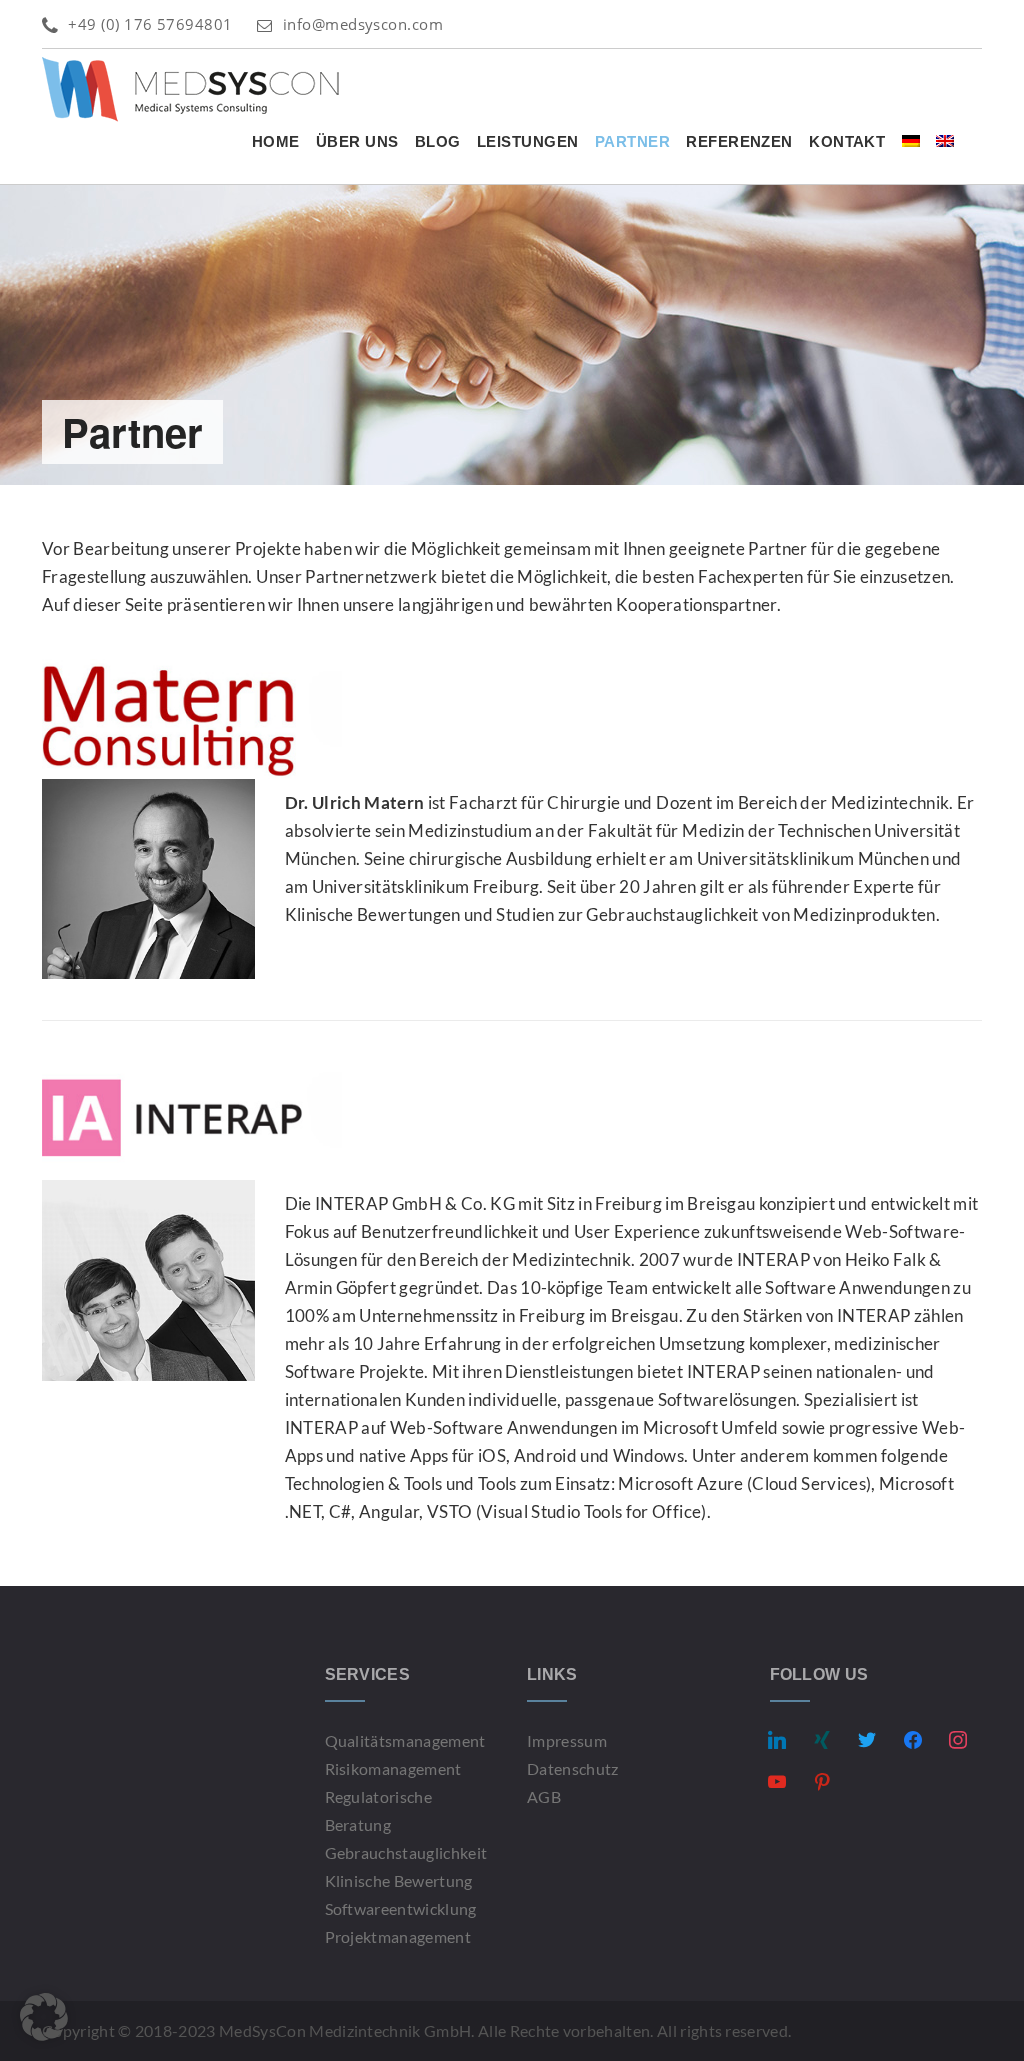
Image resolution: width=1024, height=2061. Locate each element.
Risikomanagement (393, 1768)
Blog (438, 141)
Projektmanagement (398, 1936)
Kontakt (847, 141)
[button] (44, 2017)
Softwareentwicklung (401, 1908)
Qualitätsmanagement (405, 1740)
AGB (544, 1796)
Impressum (567, 1740)
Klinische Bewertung (399, 1880)
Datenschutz (573, 1768)
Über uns (357, 141)
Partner (632, 141)
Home (276, 141)
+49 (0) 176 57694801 (150, 24)
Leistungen (528, 141)
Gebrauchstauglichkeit (406, 1852)
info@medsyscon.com (363, 24)
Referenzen (739, 141)
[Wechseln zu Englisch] (945, 141)
